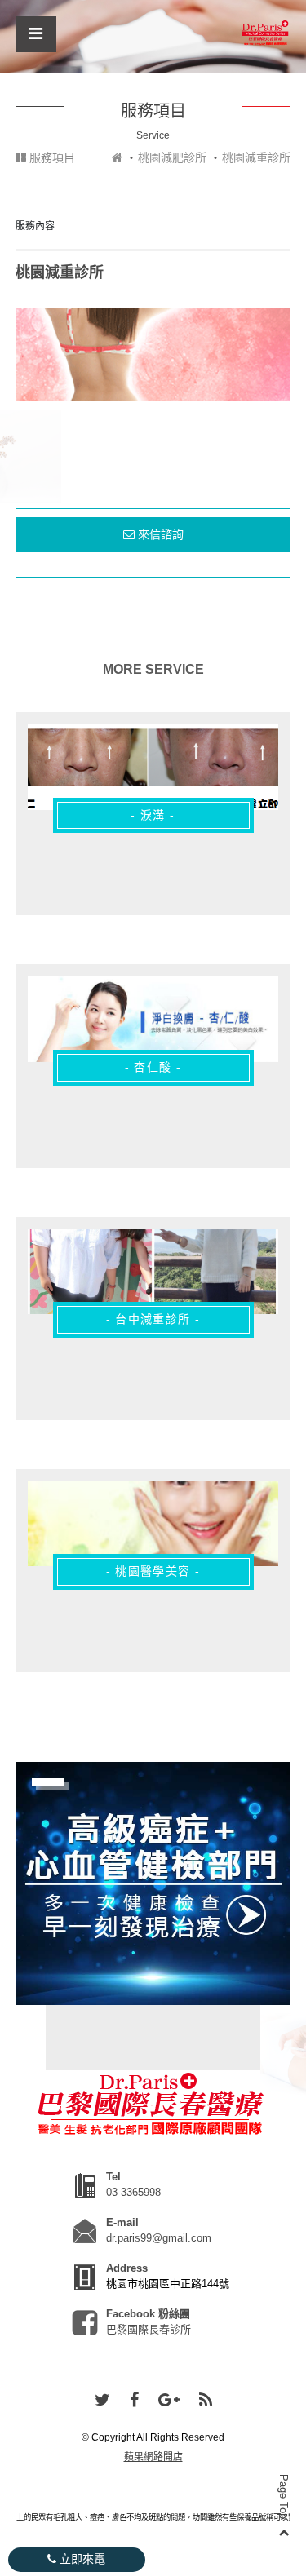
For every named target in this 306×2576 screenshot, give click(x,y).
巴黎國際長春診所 (149, 2329)
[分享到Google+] (169, 2401)
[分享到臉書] (134, 2401)
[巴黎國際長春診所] (265, 33)
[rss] (206, 2401)
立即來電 (81, 2559)
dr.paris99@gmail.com (159, 2238)
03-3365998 (133, 2192)
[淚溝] (153, 767)
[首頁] (117, 157)
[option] (153, 354)
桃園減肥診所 (172, 157)
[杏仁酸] (153, 1019)
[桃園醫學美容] (153, 1524)
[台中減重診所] (153, 1272)
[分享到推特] (102, 2401)
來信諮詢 (159, 534)
